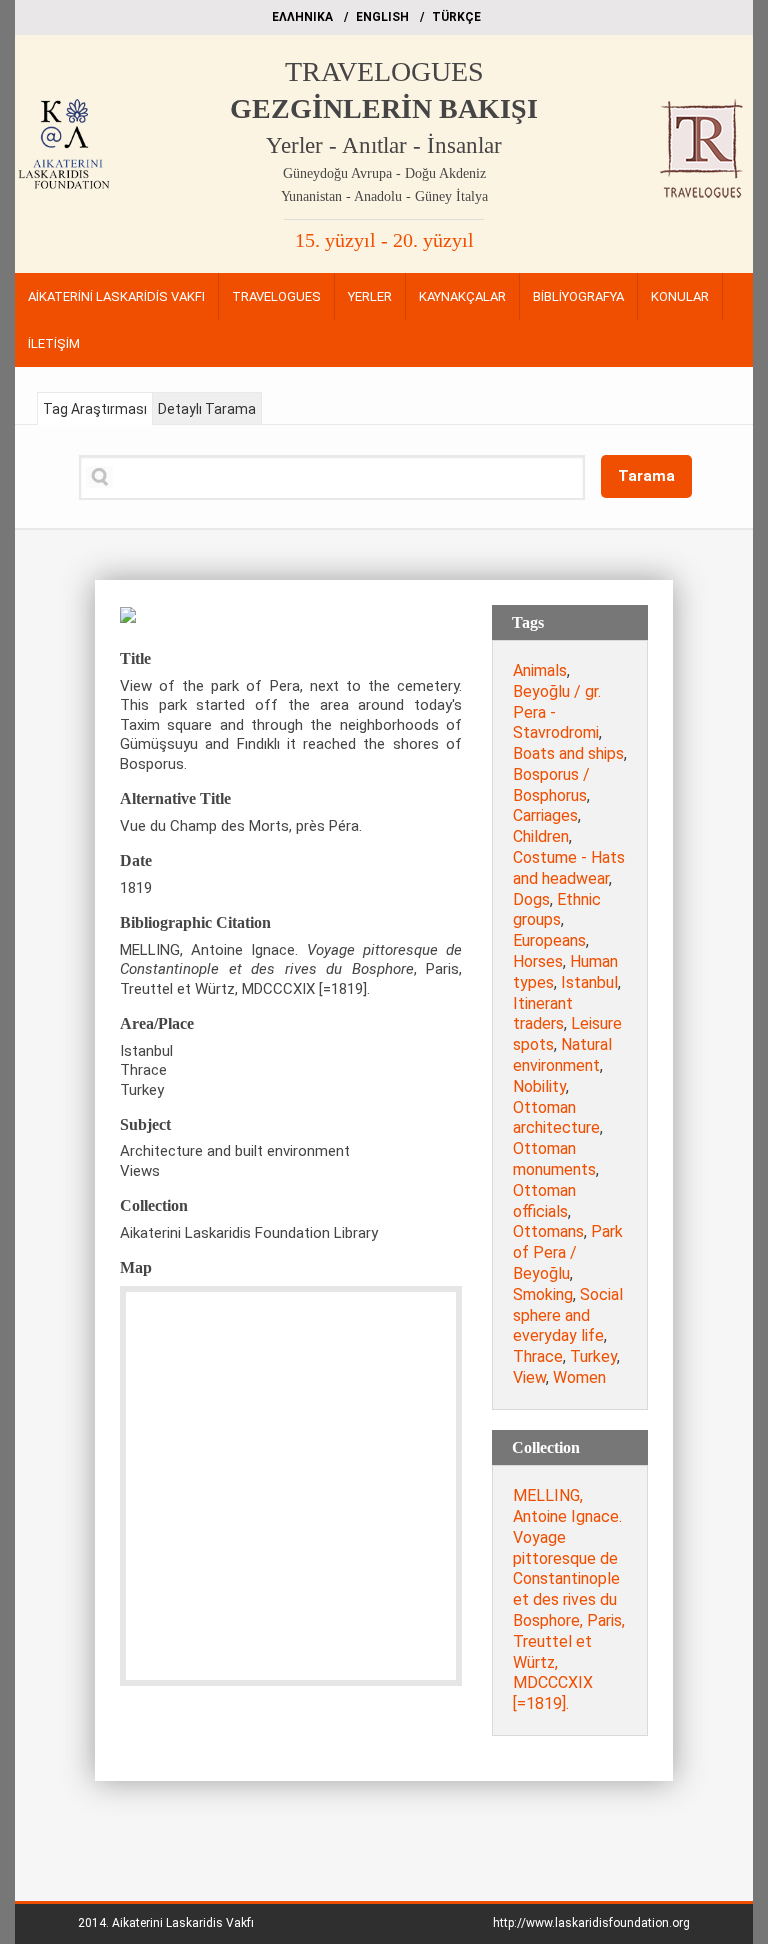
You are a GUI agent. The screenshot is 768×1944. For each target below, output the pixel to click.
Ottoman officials (544, 1201)
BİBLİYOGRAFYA (578, 296)
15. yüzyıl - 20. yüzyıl (384, 240)
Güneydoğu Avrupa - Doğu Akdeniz (384, 173)
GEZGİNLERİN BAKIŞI (384, 108)
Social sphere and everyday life (568, 1315)
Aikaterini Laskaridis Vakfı (183, 1923)
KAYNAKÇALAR (462, 296)
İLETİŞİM (54, 343)
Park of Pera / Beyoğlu (568, 1252)
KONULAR (680, 296)
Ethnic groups (557, 910)
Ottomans (548, 1231)
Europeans (549, 940)
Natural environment (562, 1055)
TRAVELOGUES (384, 71)
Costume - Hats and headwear (569, 868)
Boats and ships (568, 753)
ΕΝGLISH (382, 17)
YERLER (370, 296)
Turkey (593, 1356)
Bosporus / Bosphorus (551, 785)
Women (579, 1377)
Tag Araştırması (95, 409)
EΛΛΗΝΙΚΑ (302, 17)
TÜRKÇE (456, 17)
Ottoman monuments (554, 1159)
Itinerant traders (543, 1014)
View (529, 1377)
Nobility (539, 1086)
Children (541, 836)
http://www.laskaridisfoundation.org (591, 1923)
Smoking (543, 1294)
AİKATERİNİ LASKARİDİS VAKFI (116, 296)
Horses (538, 961)
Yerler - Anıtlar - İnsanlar (384, 145)
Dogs (531, 899)
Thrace (538, 1356)
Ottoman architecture (556, 1118)
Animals (540, 670)
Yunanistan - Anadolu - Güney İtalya (384, 196)
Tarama (646, 476)
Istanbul (589, 982)
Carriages (545, 815)
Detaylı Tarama (207, 409)
